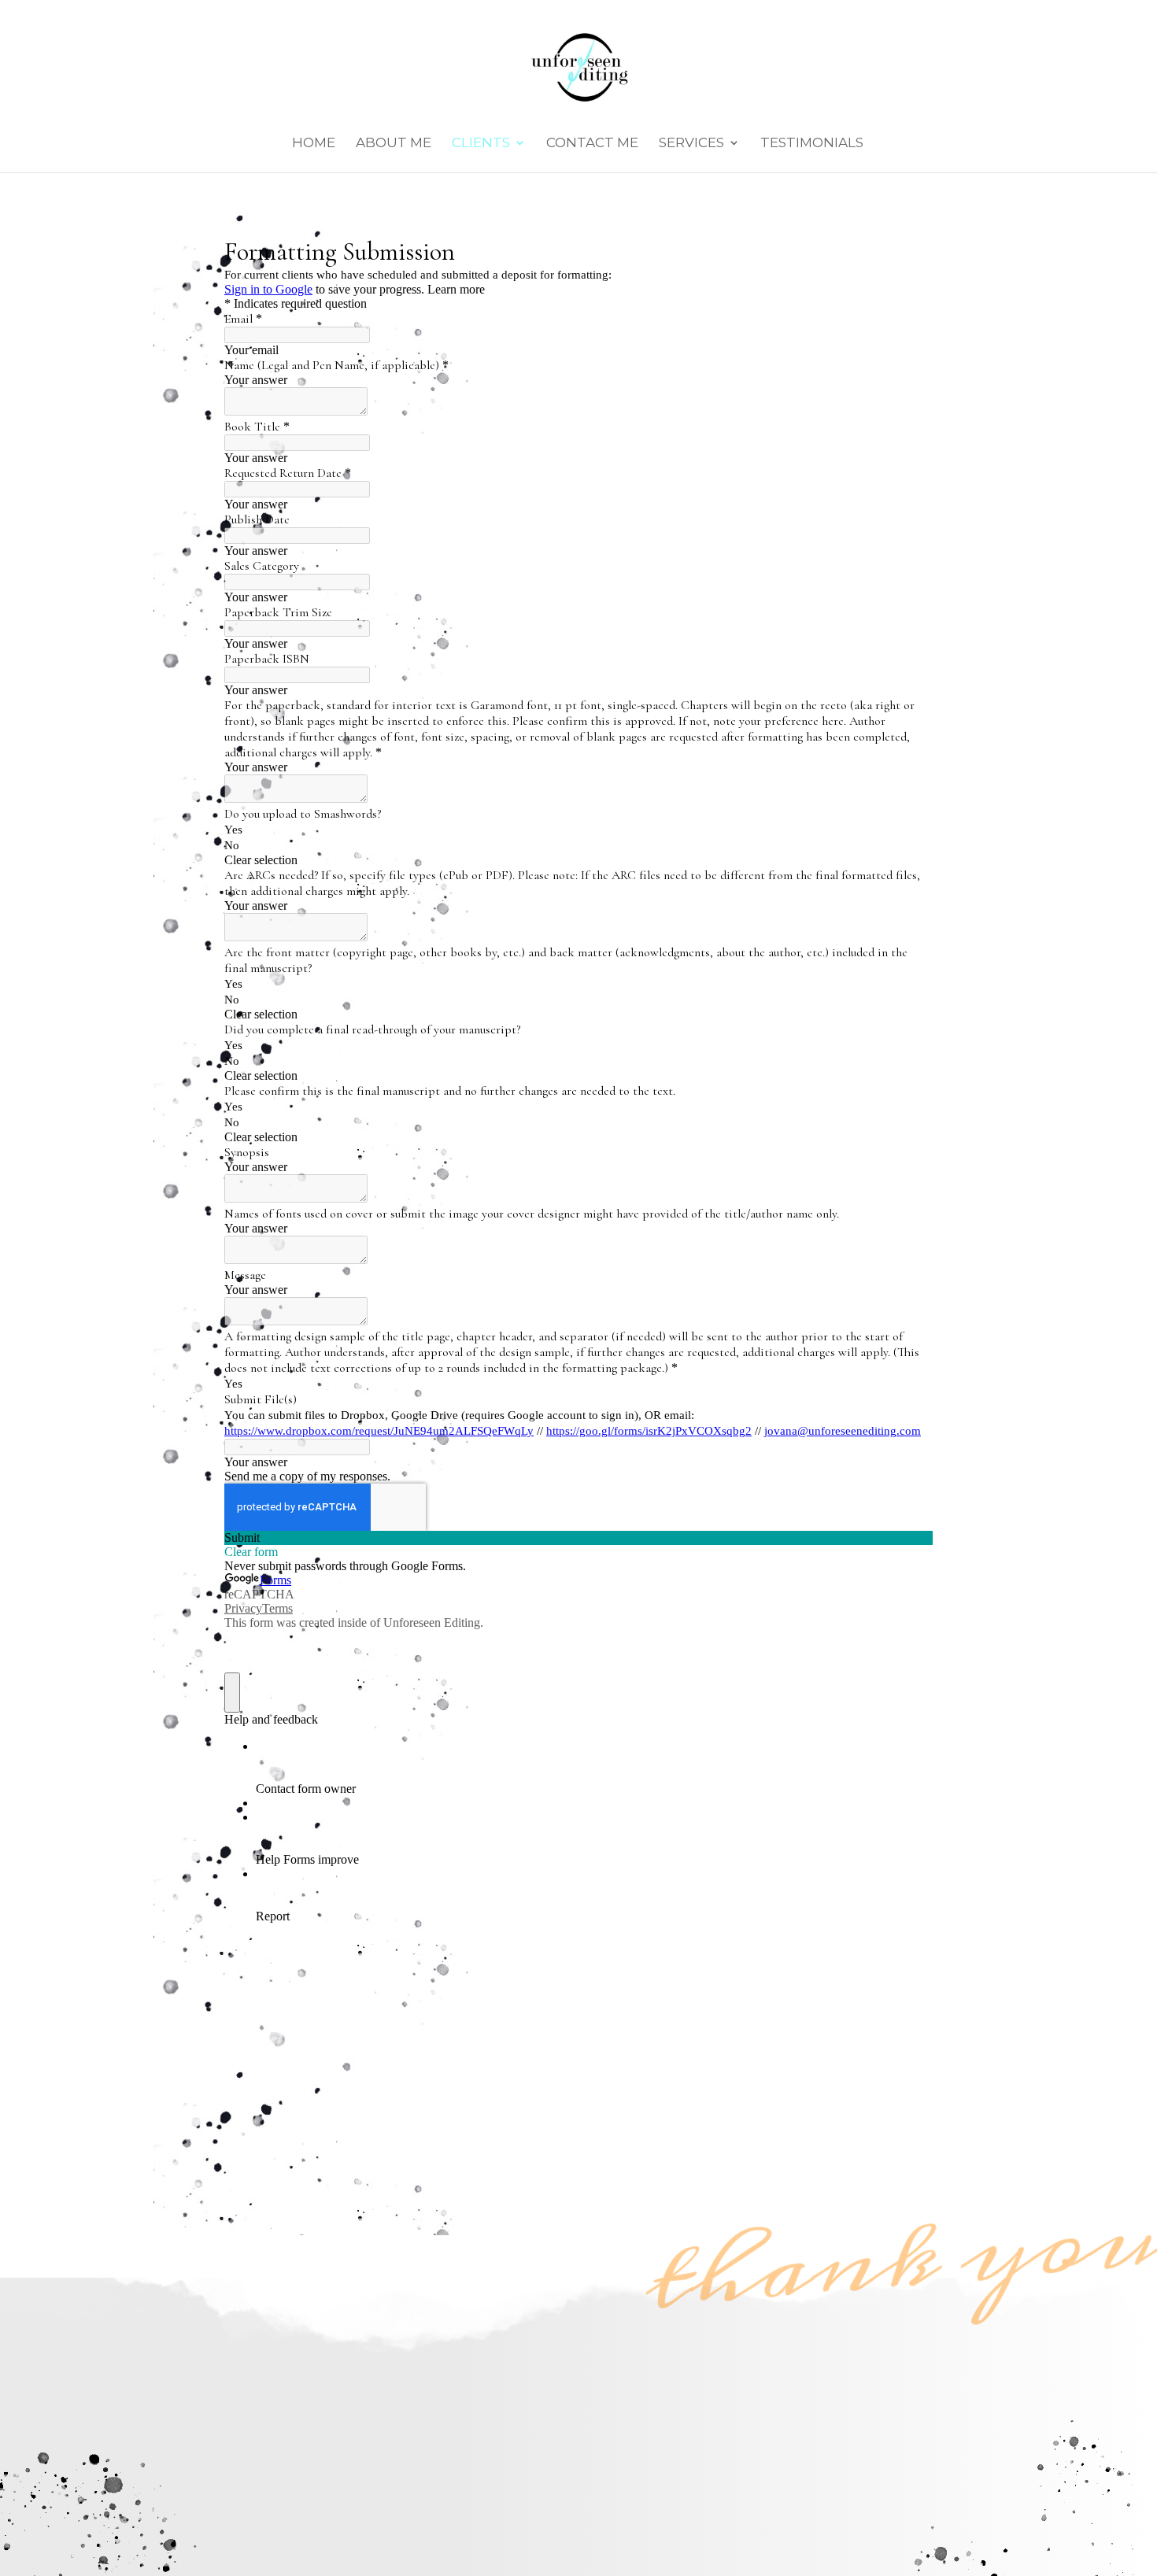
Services (691, 144)
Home (314, 144)
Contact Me (592, 144)
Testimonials (812, 144)
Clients (481, 144)
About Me (394, 144)
